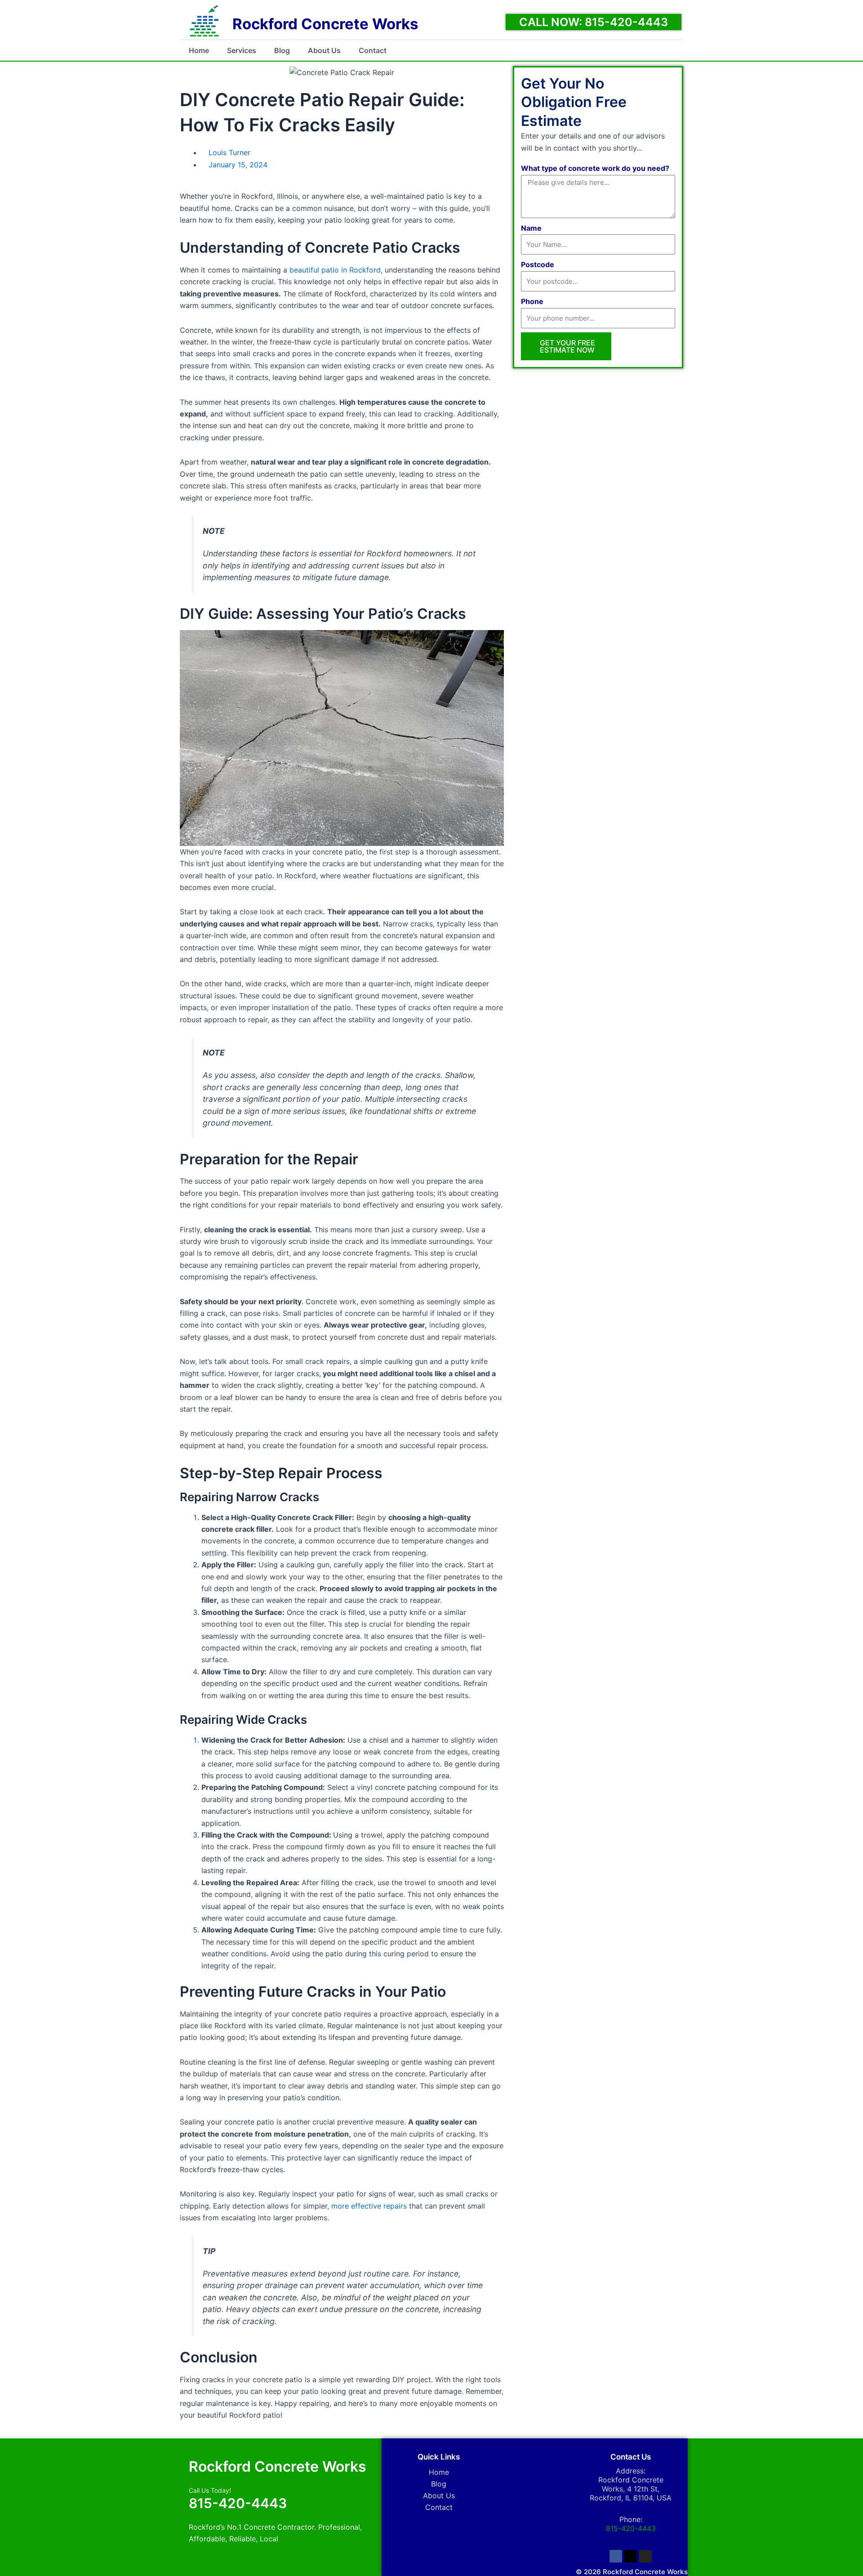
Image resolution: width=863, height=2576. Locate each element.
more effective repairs (369, 2206)
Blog (282, 50)
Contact (373, 50)
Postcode (538, 264)
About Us (324, 50)
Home (199, 50)
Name (531, 228)
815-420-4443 (238, 2503)
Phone (532, 301)
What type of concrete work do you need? (595, 168)
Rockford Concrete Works (325, 24)
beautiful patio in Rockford (335, 270)
